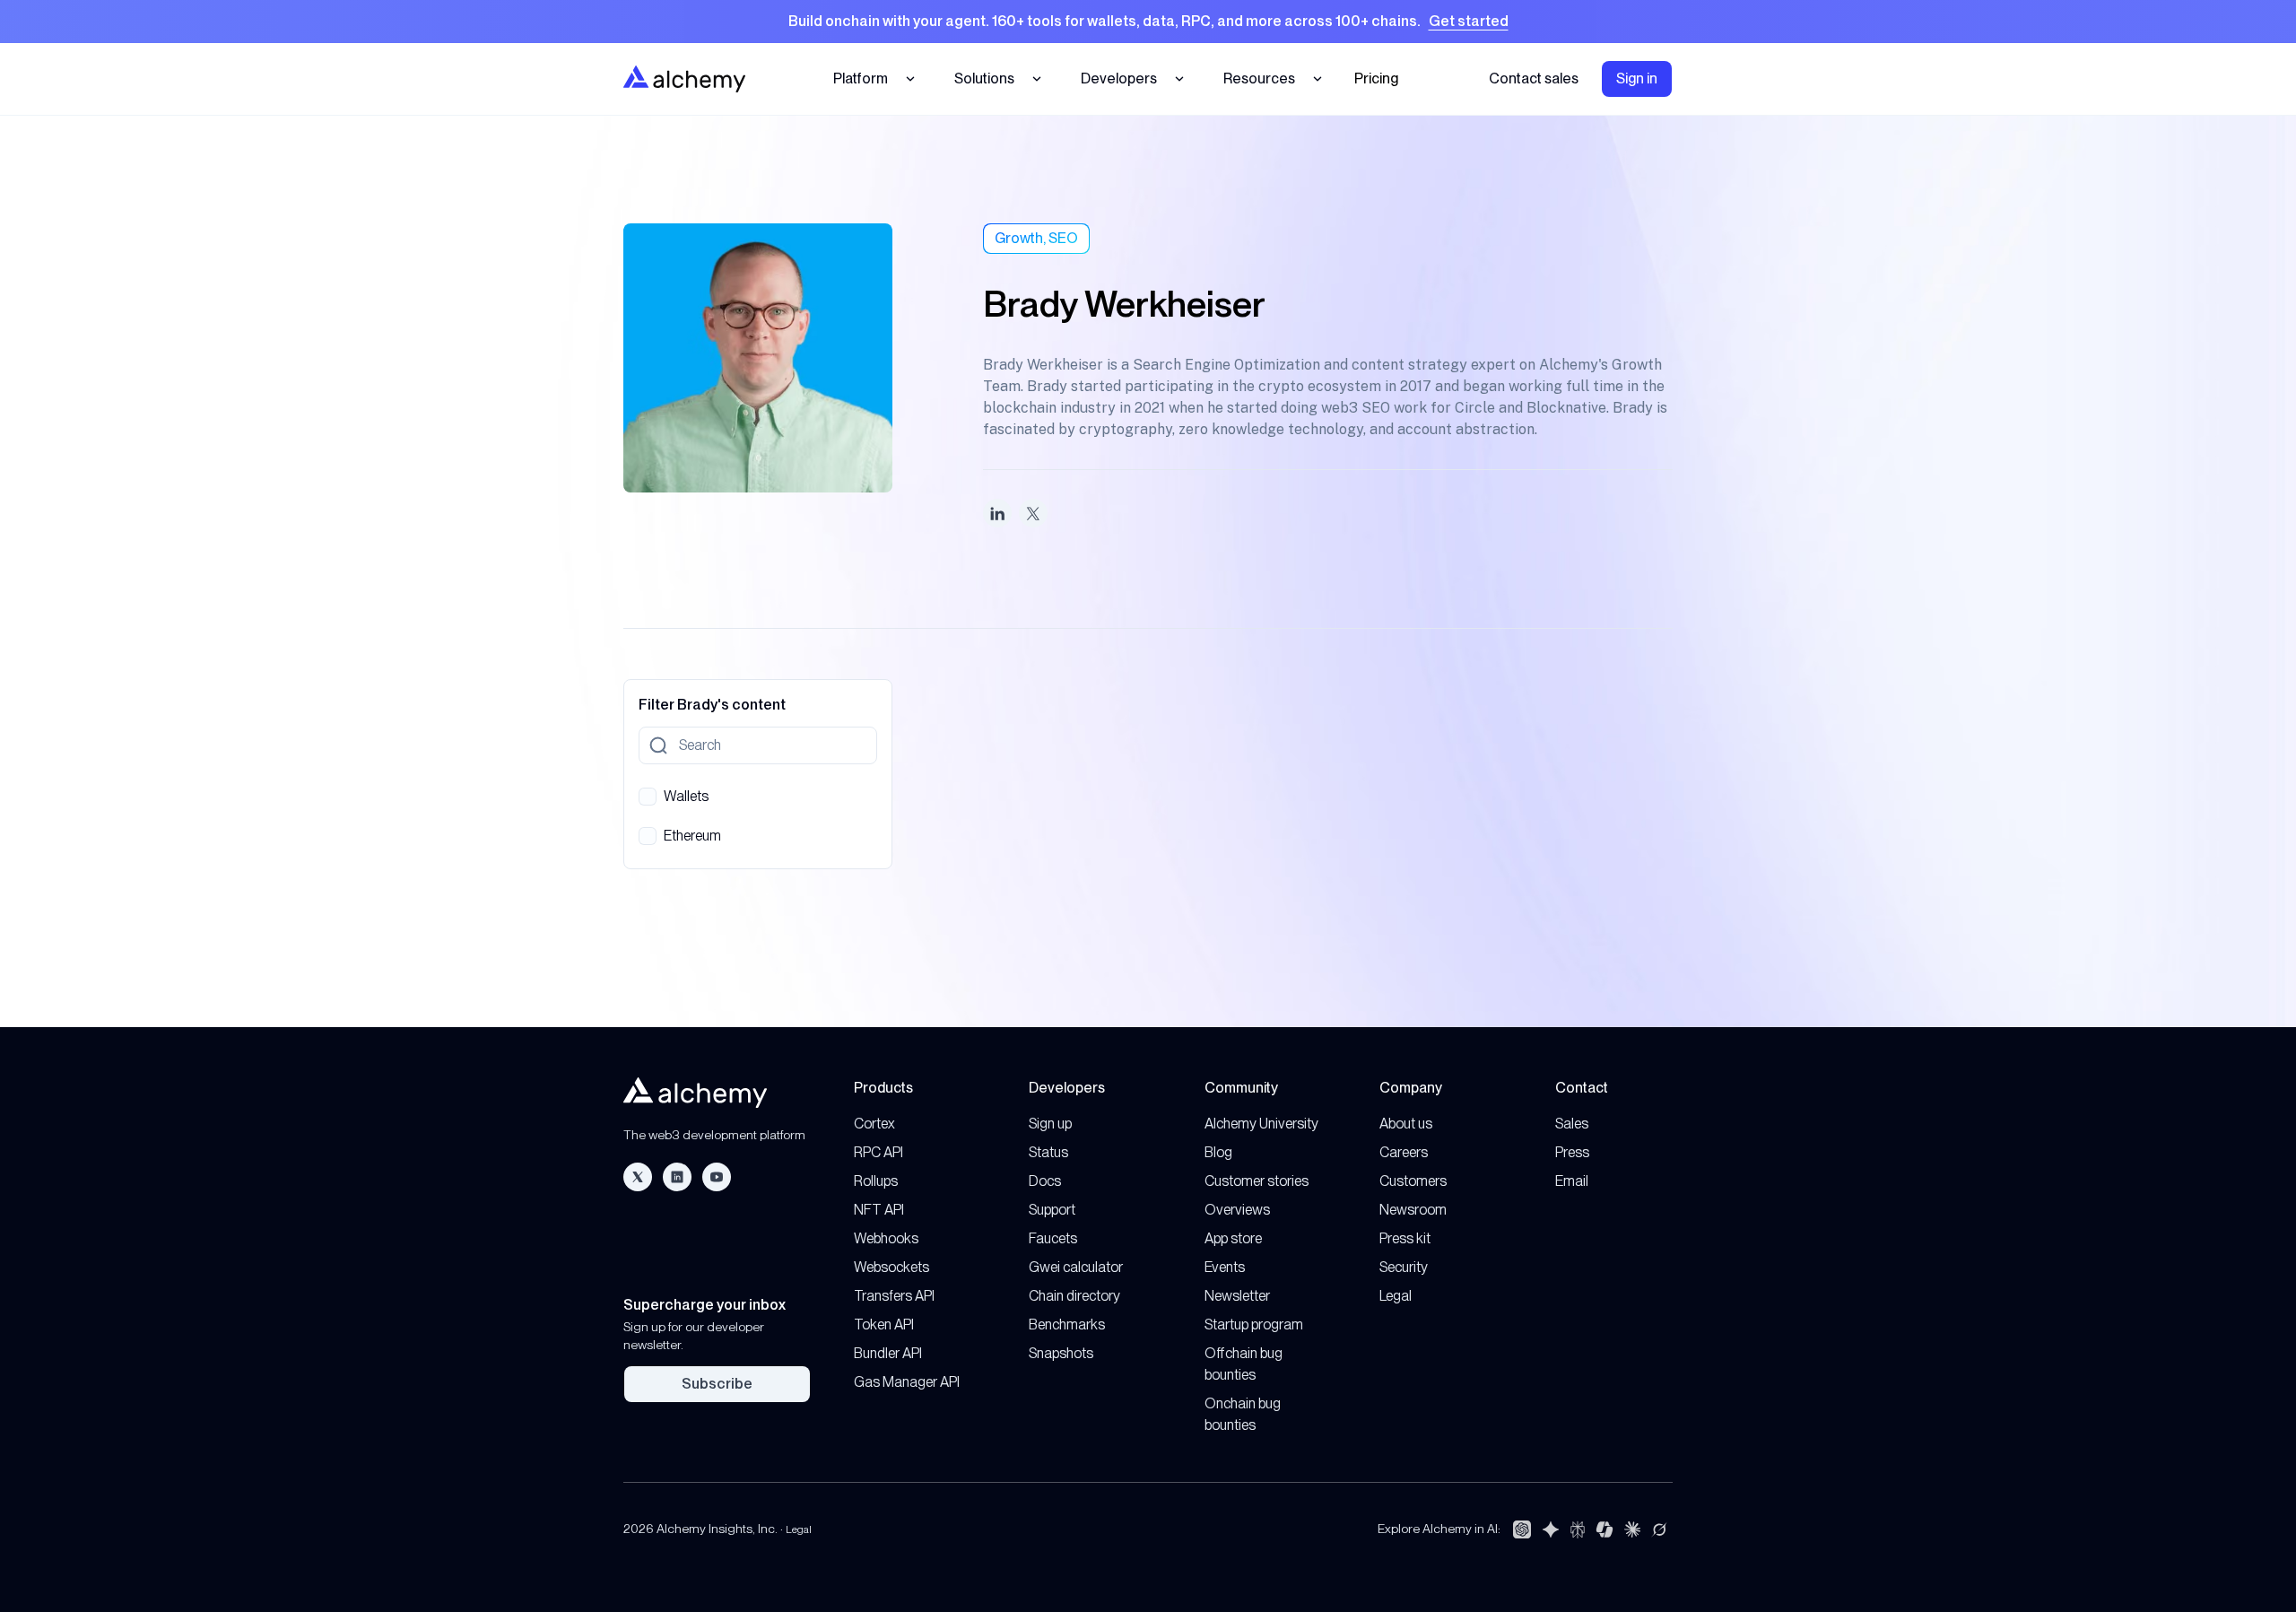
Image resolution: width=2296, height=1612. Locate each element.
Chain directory (1074, 1296)
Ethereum (692, 836)
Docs (1045, 1181)
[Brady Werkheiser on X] (1033, 513)
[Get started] (1148, 22)
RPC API (878, 1152)
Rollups (876, 1181)
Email (1572, 1181)
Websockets (891, 1267)
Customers (1413, 1181)
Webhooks (886, 1238)
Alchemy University (1261, 1124)
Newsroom (1413, 1210)
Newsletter (1237, 1296)
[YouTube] (717, 1177)
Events (1225, 1267)
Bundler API (888, 1353)
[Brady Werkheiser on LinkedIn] (997, 513)
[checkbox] (648, 797)
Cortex (874, 1124)
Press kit (1405, 1238)
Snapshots (1061, 1353)
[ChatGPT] (1522, 1529)
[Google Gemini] (1551, 1529)
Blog (1218, 1152)
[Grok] (1659, 1529)
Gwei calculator (1076, 1267)
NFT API (879, 1210)
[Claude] (1632, 1529)
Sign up (1050, 1124)
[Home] (684, 78)
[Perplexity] (1578, 1529)
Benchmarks (1067, 1324)
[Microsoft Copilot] (1605, 1529)
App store (1233, 1238)
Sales (1572, 1124)
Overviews (1237, 1210)
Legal (1396, 1296)
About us (1406, 1124)
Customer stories (1257, 1181)
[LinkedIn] (677, 1177)
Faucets (1053, 1238)
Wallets (686, 796)
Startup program (1254, 1324)
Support (1052, 1210)
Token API (884, 1324)
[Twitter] (638, 1177)
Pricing (1376, 78)
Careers (1404, 1152)
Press (1572, 1152)
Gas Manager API (907, 1382)
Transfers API (894, 1296)
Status (1048, 1152)
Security (1404, 1267)
